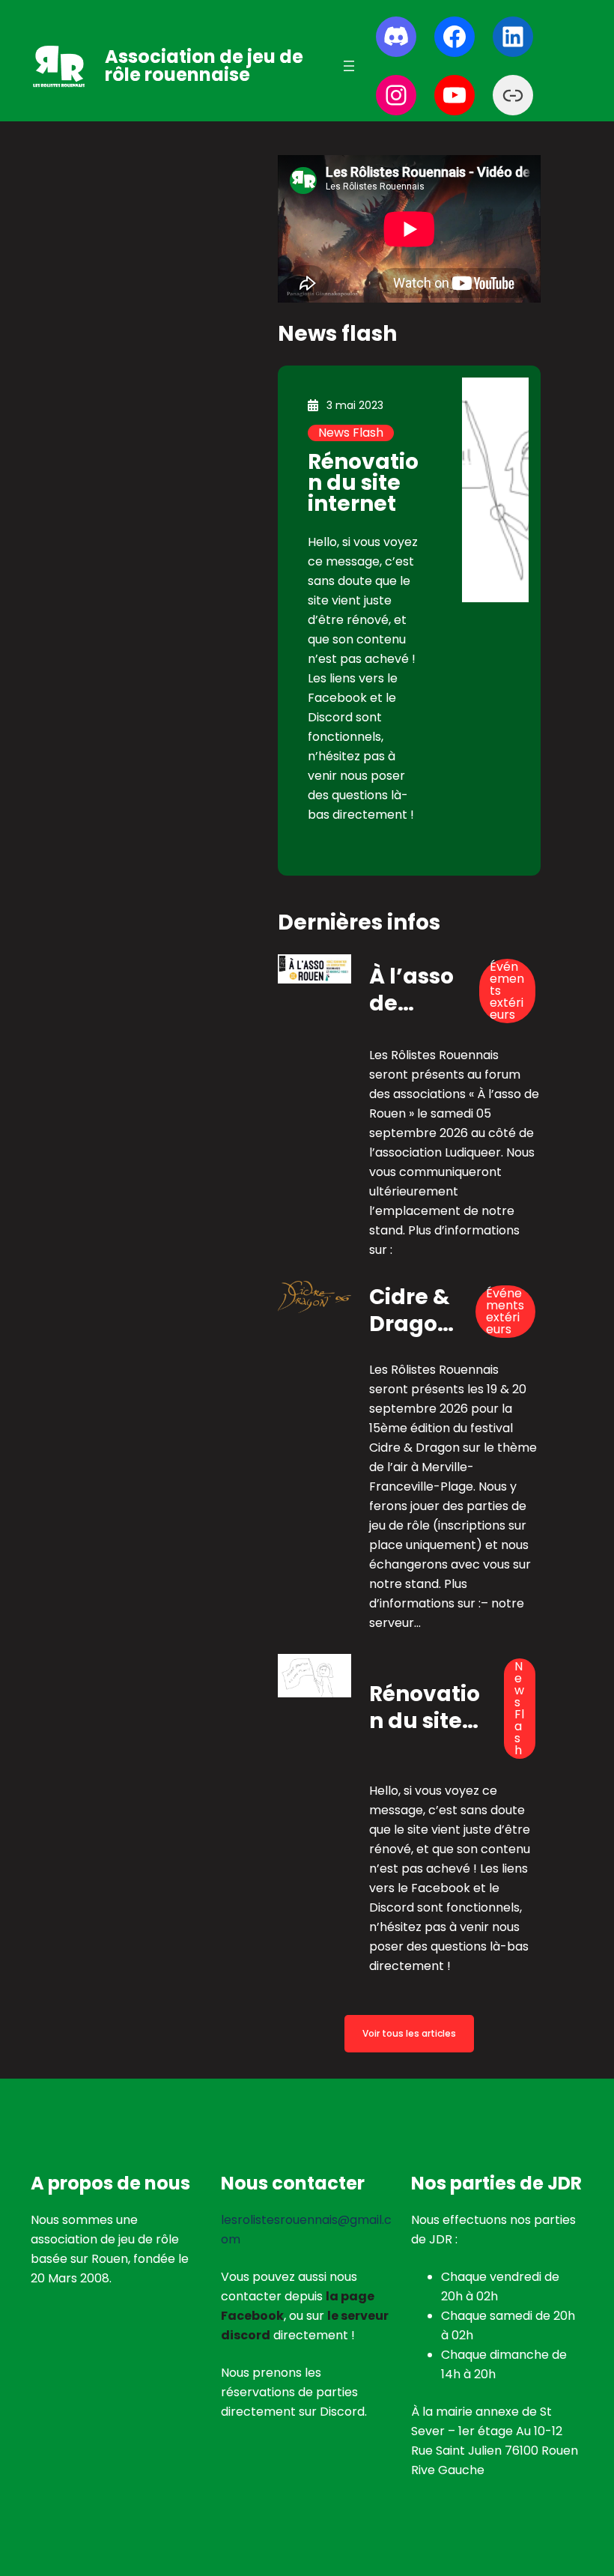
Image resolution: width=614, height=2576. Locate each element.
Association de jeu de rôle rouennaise (204, 66)
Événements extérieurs (507, 991)
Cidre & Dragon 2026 (410, 1312)
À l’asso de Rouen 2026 (411, 991)
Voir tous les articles (409, 2033)
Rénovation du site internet (363, 483)
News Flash (351, 433)
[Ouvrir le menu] (349, 66)
